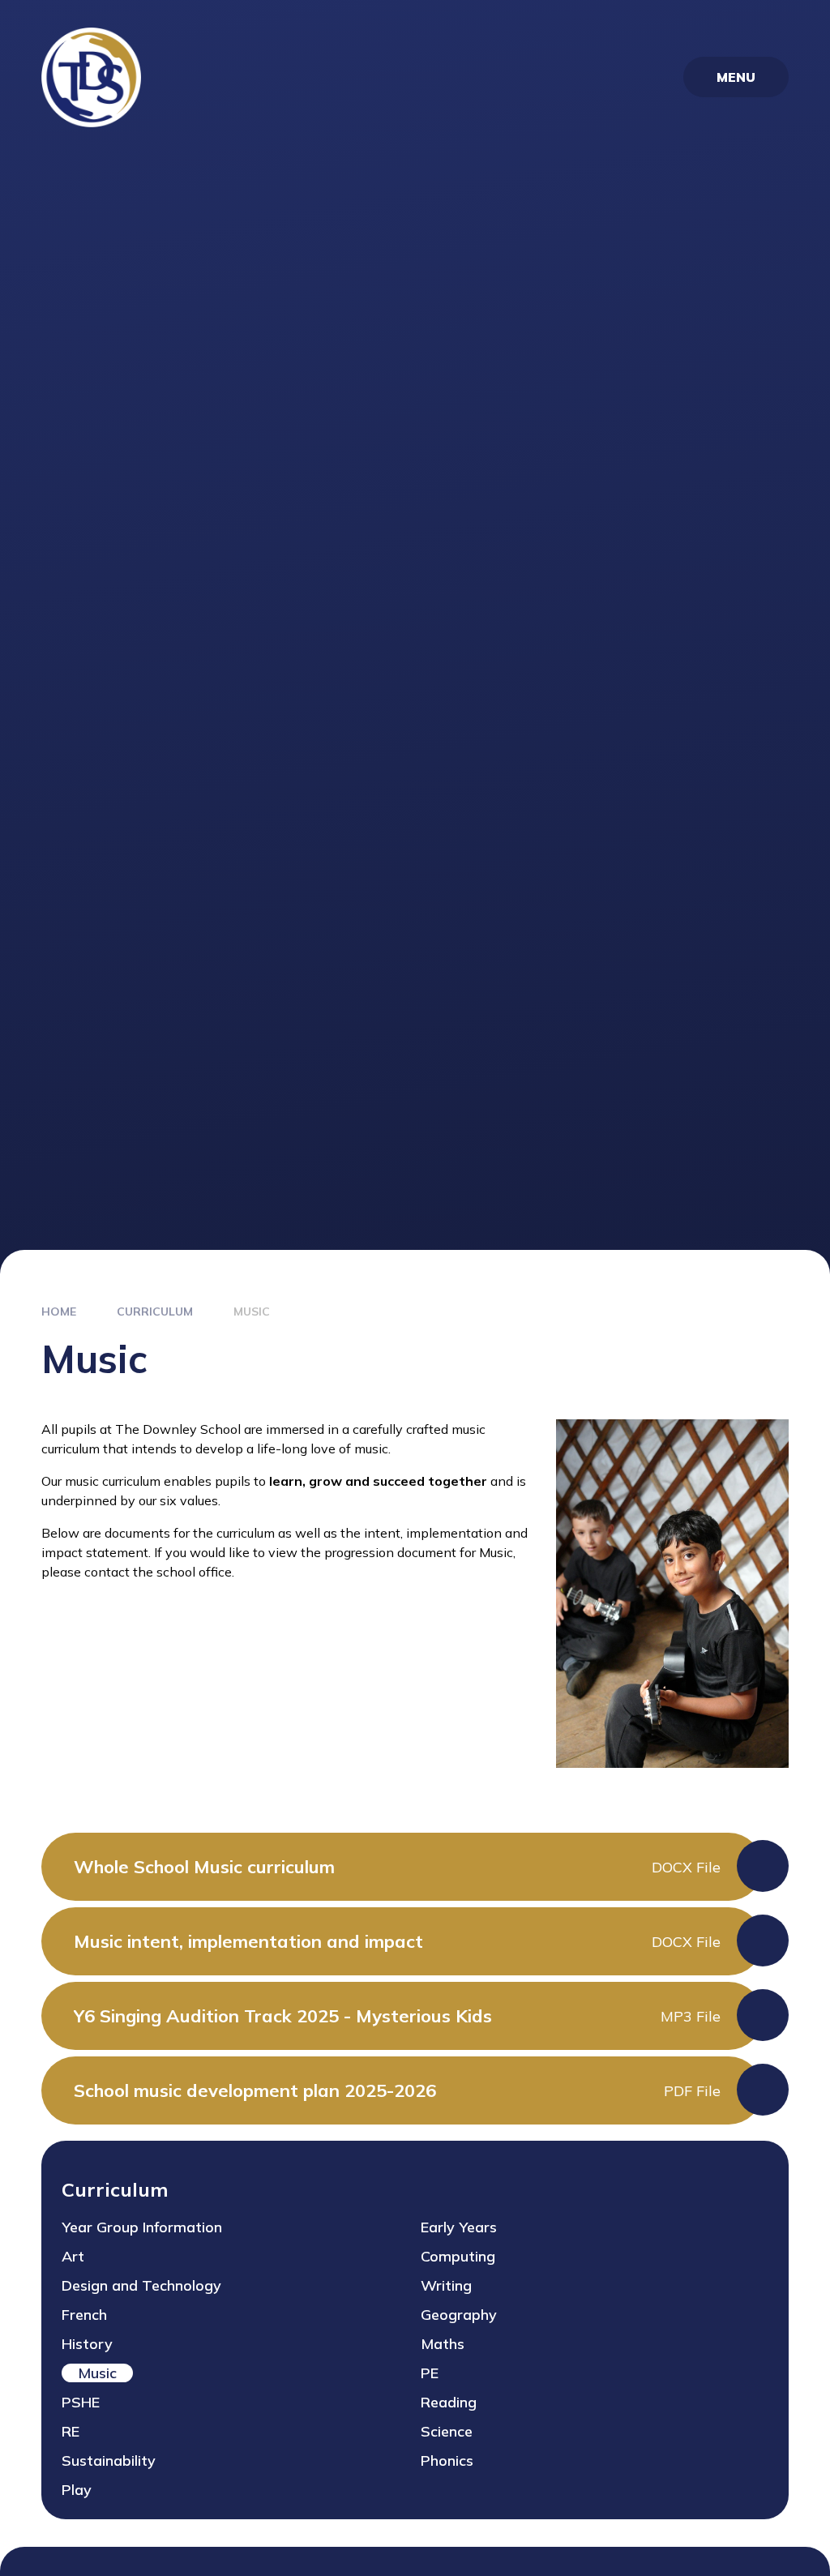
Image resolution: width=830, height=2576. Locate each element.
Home (59, 1312)
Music (252, 1312)
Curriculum (155, 1312)
